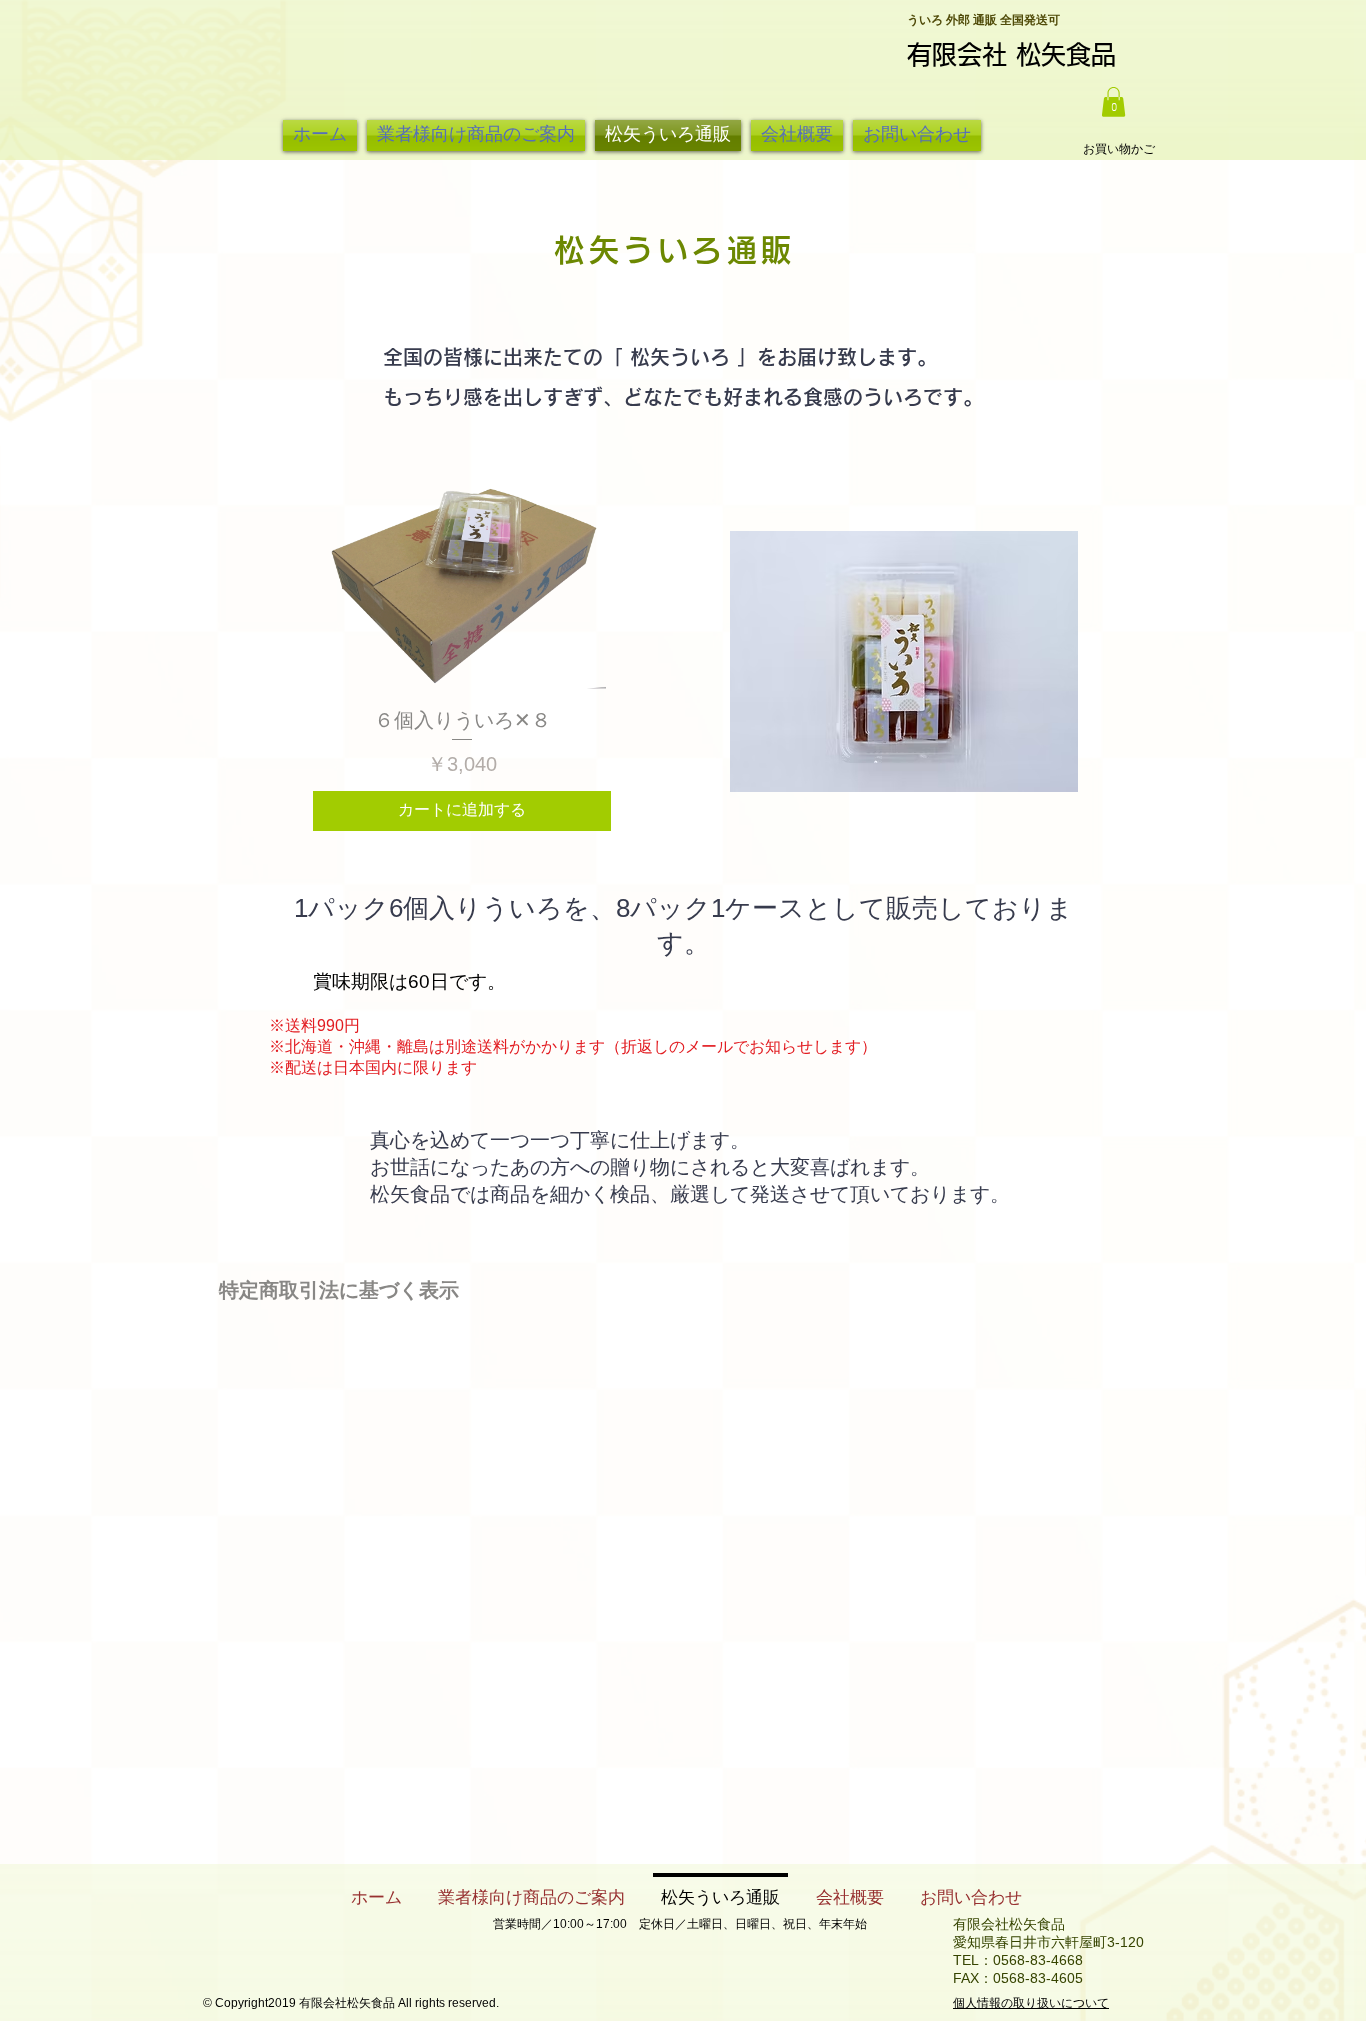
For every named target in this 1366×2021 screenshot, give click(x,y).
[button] (1113, 102)
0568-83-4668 (1038, 1960)
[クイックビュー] (462, 580)
